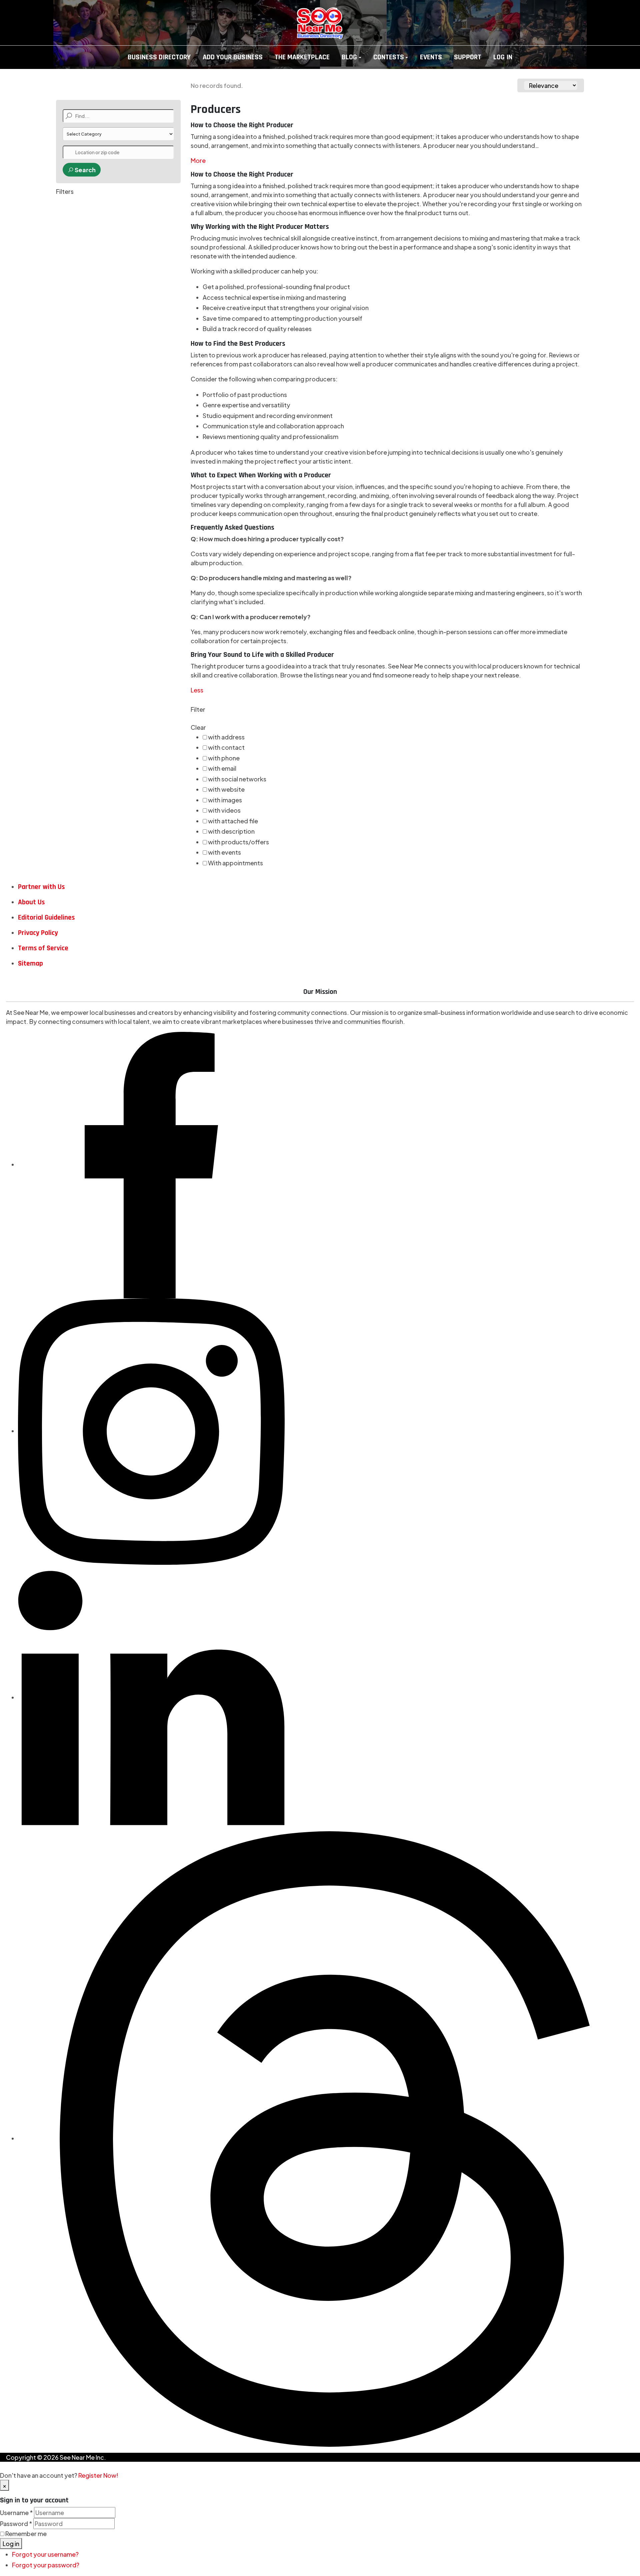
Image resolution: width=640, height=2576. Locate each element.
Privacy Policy (38, 933)
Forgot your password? (46, 2565)
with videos (224, 810)
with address (226, 737)
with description (231, 831)
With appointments (235, 863)
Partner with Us (41, 887)
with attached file (233, 821)
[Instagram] (151, 1431)
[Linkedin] (151, 1697)
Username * (16, 2513)
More (198, 160)
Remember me (26, 2534)
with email (222, 768)
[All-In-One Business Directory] (320, 23)
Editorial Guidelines (46, 917)
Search (85, 170)
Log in (11, 2544)
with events (224, 852)
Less (197, 690)
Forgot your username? (45, 2554)
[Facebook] (151, 1164)
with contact (226, 747)
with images (225, 800)
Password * (16, 2524)
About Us (31, 902)
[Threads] (326, 2138)
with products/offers (238, 842)
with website (226, 789)
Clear (198, 727)
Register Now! (98, 2475)
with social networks (237, 779)
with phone (224, 758)
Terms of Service (43, 948)
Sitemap (30, 963)
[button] (351, 57)
